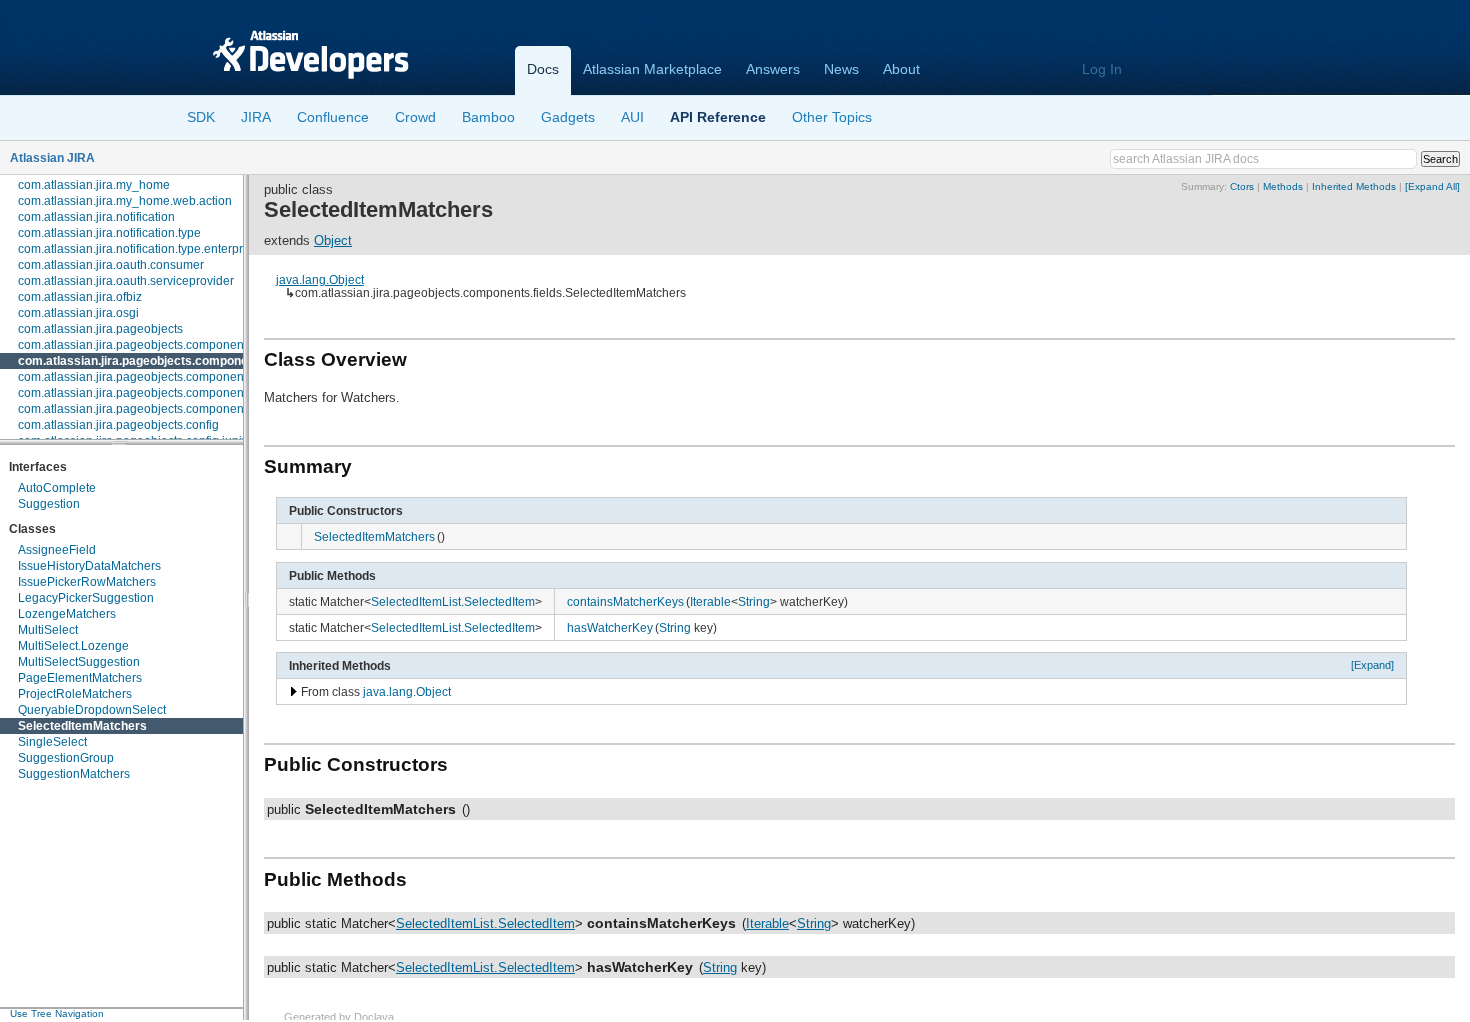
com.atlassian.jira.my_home (94, 185)
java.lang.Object (320, 279)
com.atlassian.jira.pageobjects (100, 329)
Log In (1102, 69)
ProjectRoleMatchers (75, 694)
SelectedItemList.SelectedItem (453, 601)
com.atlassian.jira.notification (96, 217)
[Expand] (1372, 665)
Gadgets (568, 117)
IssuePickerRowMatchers (87, 582)
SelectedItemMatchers (82, 726)
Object (333, 240)
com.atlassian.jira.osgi (78, 313)
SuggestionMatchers (74, 774)
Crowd (415, 117)
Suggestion (49, 504)
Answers (773, 69)
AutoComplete (57, 488)
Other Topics (832, 117)
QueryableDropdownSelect (92, 710)
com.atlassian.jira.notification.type (109, 233)
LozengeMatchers (67, 614)
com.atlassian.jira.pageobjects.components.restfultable (167, 393)
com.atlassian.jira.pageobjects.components (135, 345)
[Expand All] (1432, 186)
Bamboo (488, 117)
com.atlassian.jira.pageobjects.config (118, 425)
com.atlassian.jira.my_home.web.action (125, 201)
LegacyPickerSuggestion (86, 598)
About (901, 69)
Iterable (710, 601)
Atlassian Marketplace (652, 69)
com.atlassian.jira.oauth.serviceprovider (126, 281)
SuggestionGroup (66, 758)
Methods (1283, 186)
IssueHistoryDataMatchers (89, 566)
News (841, 69)
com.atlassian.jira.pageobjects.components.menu (152, 377)
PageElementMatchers (80, 678)
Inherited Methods (1354, 186)
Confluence (333, 117)
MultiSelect (48, 630)
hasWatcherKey (610, 627)
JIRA (256, 117)
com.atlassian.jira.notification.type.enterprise (138, 249)
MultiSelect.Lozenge (73, 646)
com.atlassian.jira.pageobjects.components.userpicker (165, 409)
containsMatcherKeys (625, 601)
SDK (201, 117)
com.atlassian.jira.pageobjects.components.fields (159, 361)
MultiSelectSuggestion (79, 662)
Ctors (1242, 186)
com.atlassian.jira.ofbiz (80, 297)
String (754, 601)
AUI (632, 117)
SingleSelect (52, 742)
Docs (543, 69)
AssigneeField (57, 550)
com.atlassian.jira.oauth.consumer (111, 265)
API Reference (718, 117)
